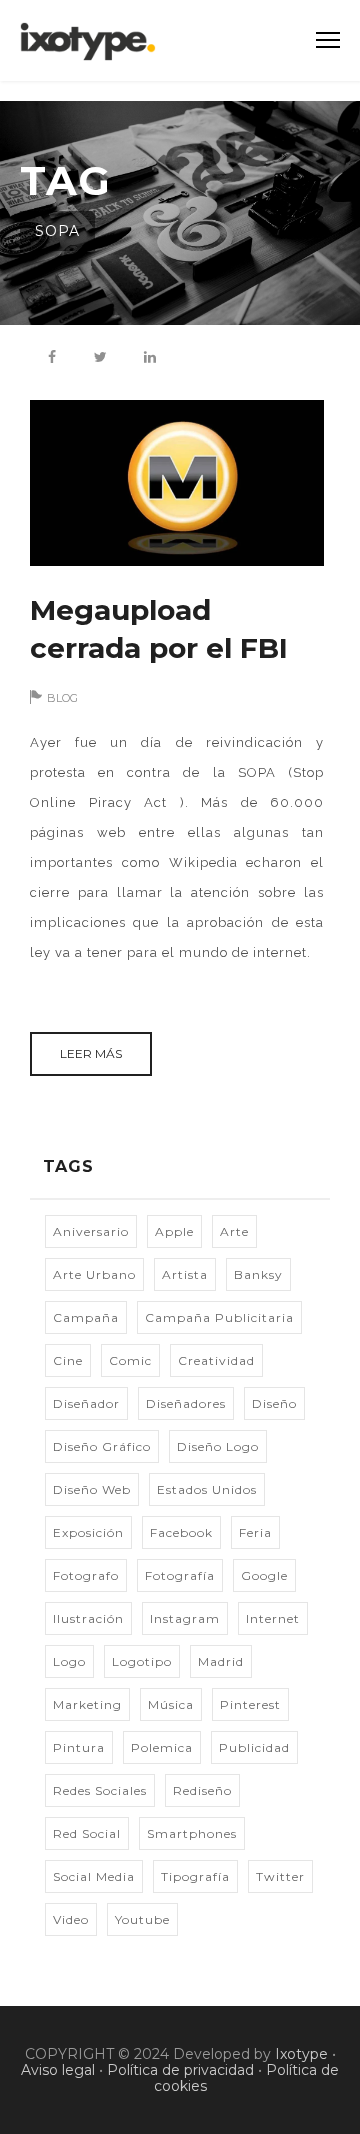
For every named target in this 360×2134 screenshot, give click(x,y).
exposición (88, 1532)
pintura (79, 1747)
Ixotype (301, 2054)
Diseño (274, 1403)
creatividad (216, 1360)
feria (255, 1532)
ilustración (88, 1618)
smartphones (192, 1833)
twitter (280, 1876)
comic (130, 1360)
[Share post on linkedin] (150, 357)
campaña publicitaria (219, 1317)
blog (62, 698)
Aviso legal (58, 2070)
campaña (86, 1317)
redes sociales (100, 1790)
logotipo (142, 1661)
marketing (87, 1704)
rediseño (202, 1790)
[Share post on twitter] (101, 357)
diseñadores (186, 1403)
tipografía (195, 1876)
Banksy (258, 1274)
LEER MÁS (91, 1053)
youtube (142, 1919)
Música (171, 1704)
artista (185, 1274)
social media (94, 1876)
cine (68, 1360)
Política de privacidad (180, 2070)
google (264, 1575)
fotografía (180, 1575)
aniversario (91, 1231)
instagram (185, 1618)
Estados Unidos (207, 1489)
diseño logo (218, 1446)
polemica (162, 1747)
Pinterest (250, 1704)
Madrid (221, 1661)
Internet (273, 1618)
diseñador (86, 1403)
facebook (181, 1532)
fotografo (86, 1575)
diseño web (92, 1489)
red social (87, 1833)
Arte (234, 1231)
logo (69, 1661)
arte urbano (94, 1274)
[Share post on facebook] (52, 357)
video (71, 1919)
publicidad (254, 1747)
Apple (174, 1231)
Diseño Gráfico (102, 1446)
